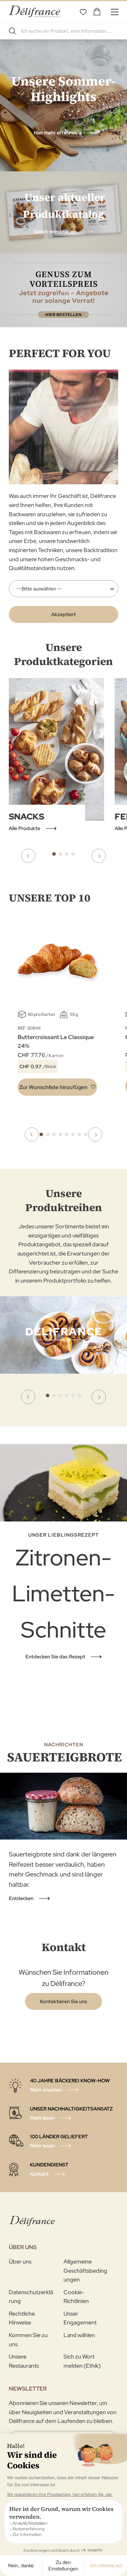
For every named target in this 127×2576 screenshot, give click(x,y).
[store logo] (34, 11)
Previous (28, 856)
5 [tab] (67, 1134)
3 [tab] (67, 854)
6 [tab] (73, 1134)
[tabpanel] (64, 1353)
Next (99, 856)
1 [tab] (54, 854)
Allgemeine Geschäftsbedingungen (85, 2271)
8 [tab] (86, 1134)
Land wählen (79, 2335)
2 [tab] (60, 854)
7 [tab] (79, 1134)
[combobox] (64, 31)
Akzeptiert (64, 614)
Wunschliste (83, 12)
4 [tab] (73, 854)
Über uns (20, 2262)
